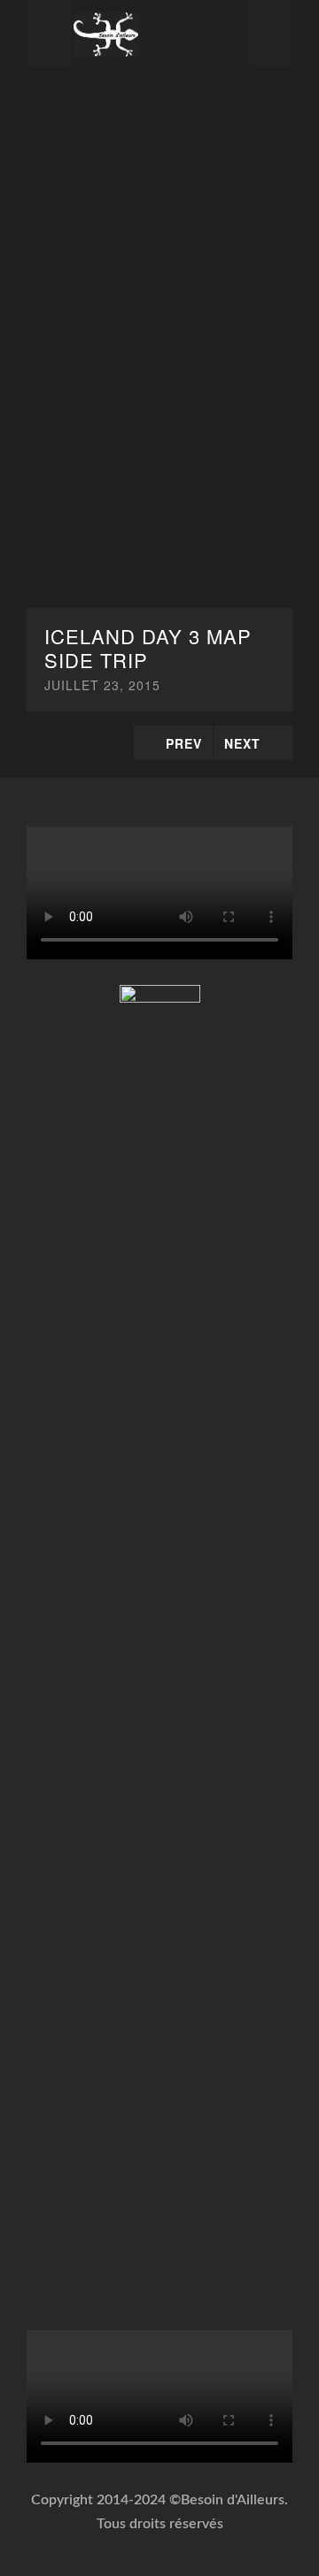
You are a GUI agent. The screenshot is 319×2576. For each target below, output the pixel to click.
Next (242, 743)
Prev (184, 743)
